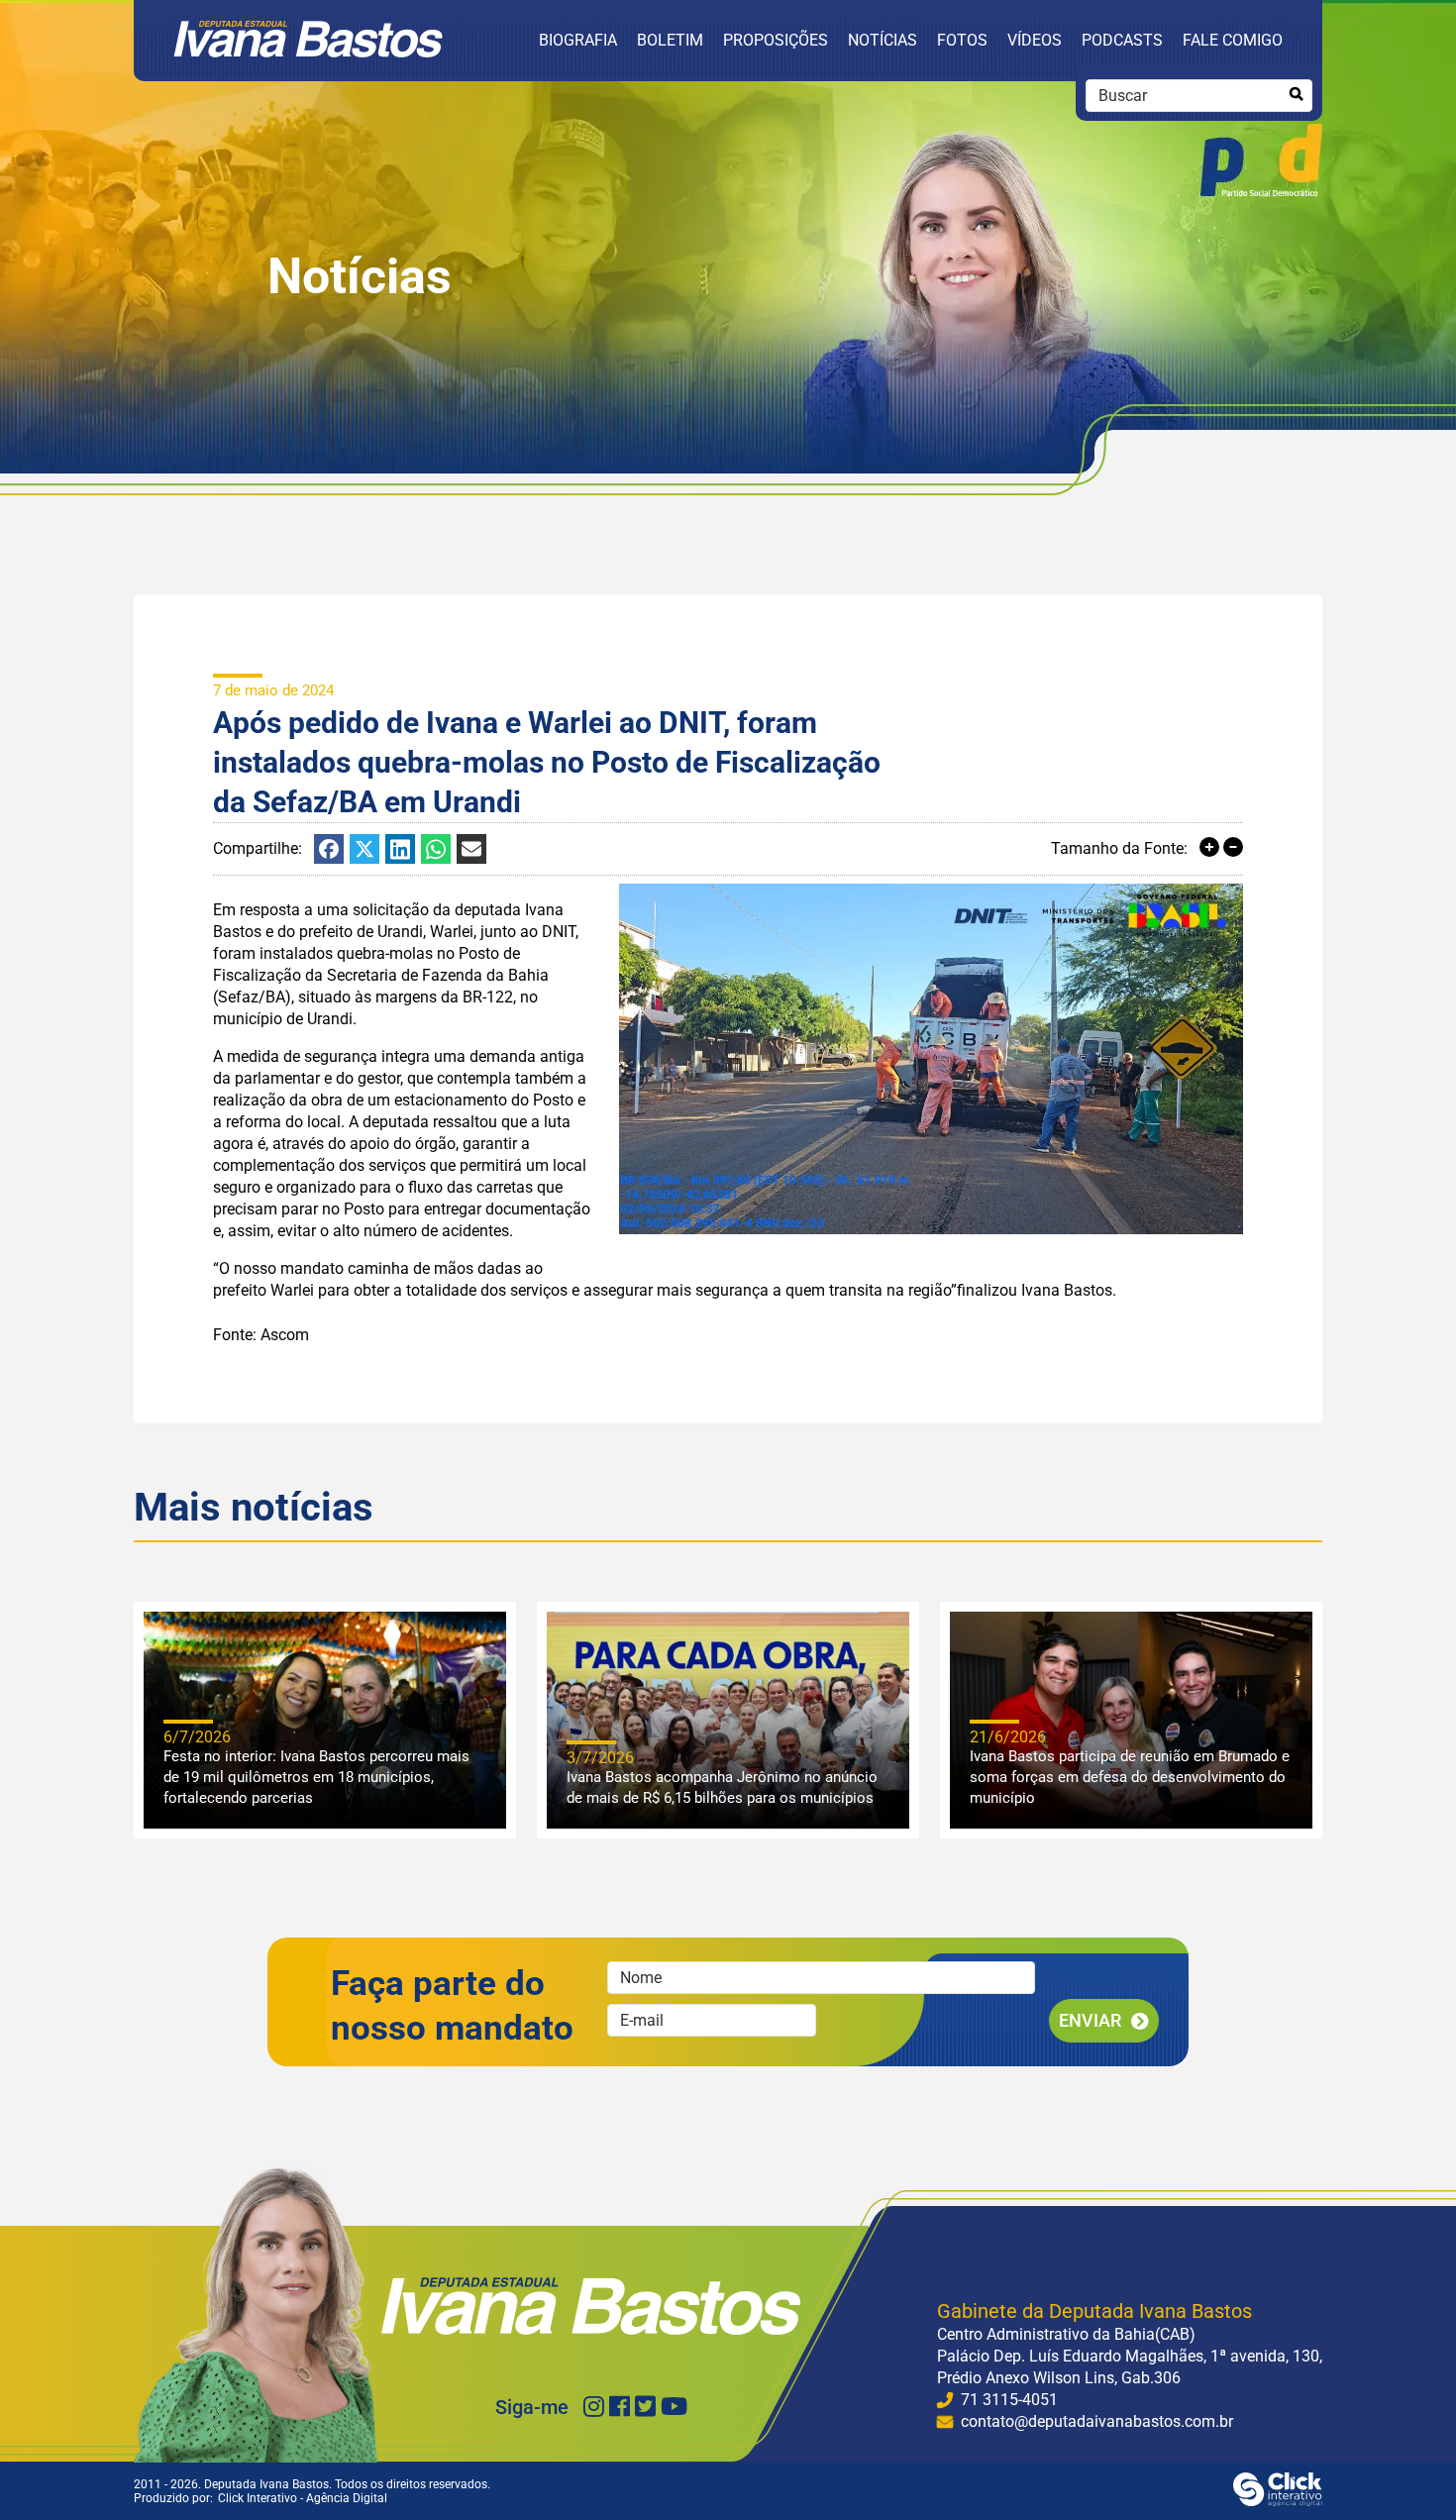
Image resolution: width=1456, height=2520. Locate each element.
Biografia (578, 40)
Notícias (883, 40)
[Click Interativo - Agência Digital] (1278, 2501)
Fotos (962, 40)
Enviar (1090, 2020)
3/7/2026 (600, 1758)
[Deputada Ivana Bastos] (308, 52)
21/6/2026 (1008, 1737)
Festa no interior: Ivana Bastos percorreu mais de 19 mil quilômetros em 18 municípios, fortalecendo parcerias (316, 1777)
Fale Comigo (1233, 40)
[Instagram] (594, 2407)
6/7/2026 (197, 1737)
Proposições (776, 40)
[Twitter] (645, 2407)
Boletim (670, 40)
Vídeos (1035, 40)
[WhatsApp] (436, 849)
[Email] (471, 849)
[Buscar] (1296, 95)
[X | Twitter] (364, 849)
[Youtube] (674, 2407)
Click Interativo (303, 2498)
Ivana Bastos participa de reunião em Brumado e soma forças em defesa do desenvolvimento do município (1130, 1777)
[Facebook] (329, 849)
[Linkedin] (400, 849)
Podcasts (1122, 40)
